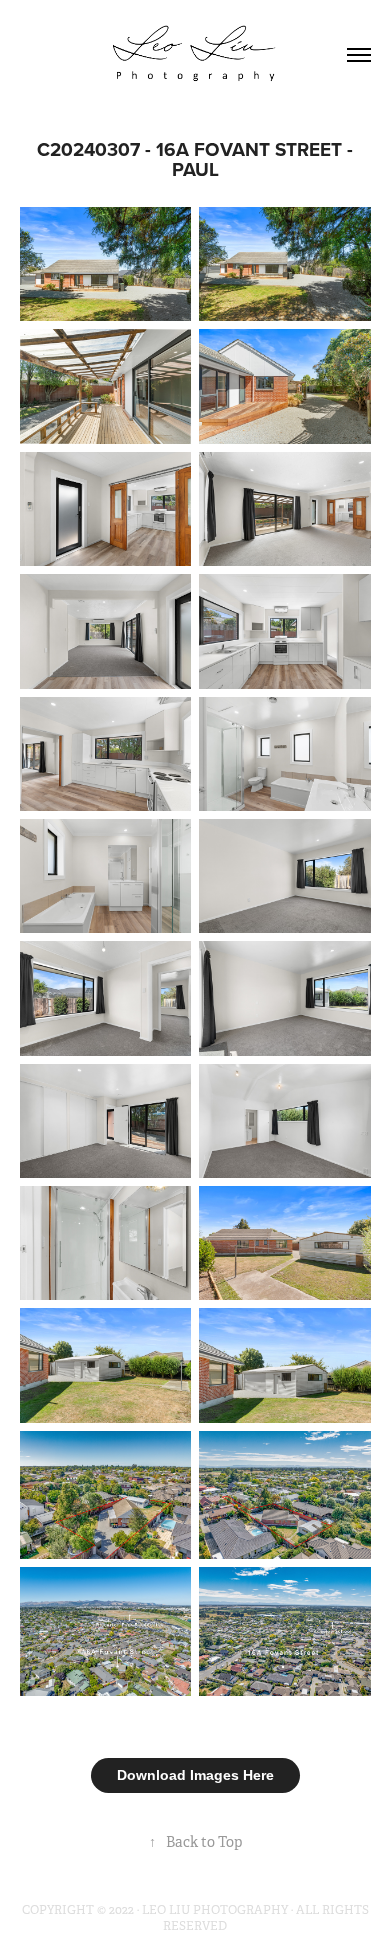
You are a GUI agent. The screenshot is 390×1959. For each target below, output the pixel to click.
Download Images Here (195, 1775)
